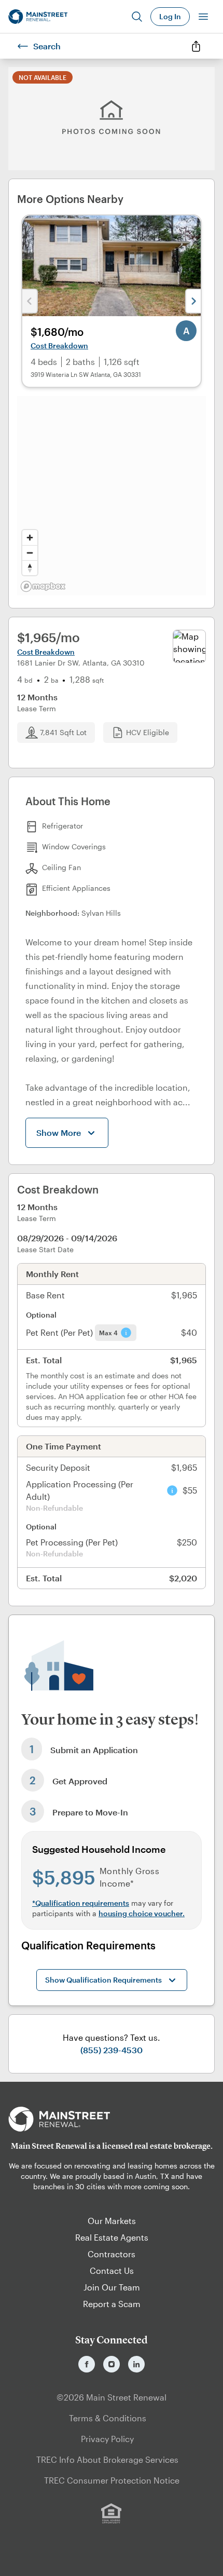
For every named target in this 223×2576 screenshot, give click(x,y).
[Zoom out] (30, 553)
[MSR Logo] (112, 2119)
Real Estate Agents (112, 2237)
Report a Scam (112, 2304)
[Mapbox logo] (43, 586)
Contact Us (112, 2270)
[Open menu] (203, 17)
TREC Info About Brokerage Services (107, 2459)
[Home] (38, 17)
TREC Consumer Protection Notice (112, 2480)
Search (47, 46)
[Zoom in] (30, 538)
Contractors (112, 2254)
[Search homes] (137, 17)
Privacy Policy (107, 2439)
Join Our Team (112, 2287)
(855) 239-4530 (112, 2050)
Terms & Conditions (108, 2418)
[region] (112, 496)
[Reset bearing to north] (30, 568)
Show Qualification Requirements (103, 1980)
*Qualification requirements (81, 1903)
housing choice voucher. (142, 1913)
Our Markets (112, 2221)
